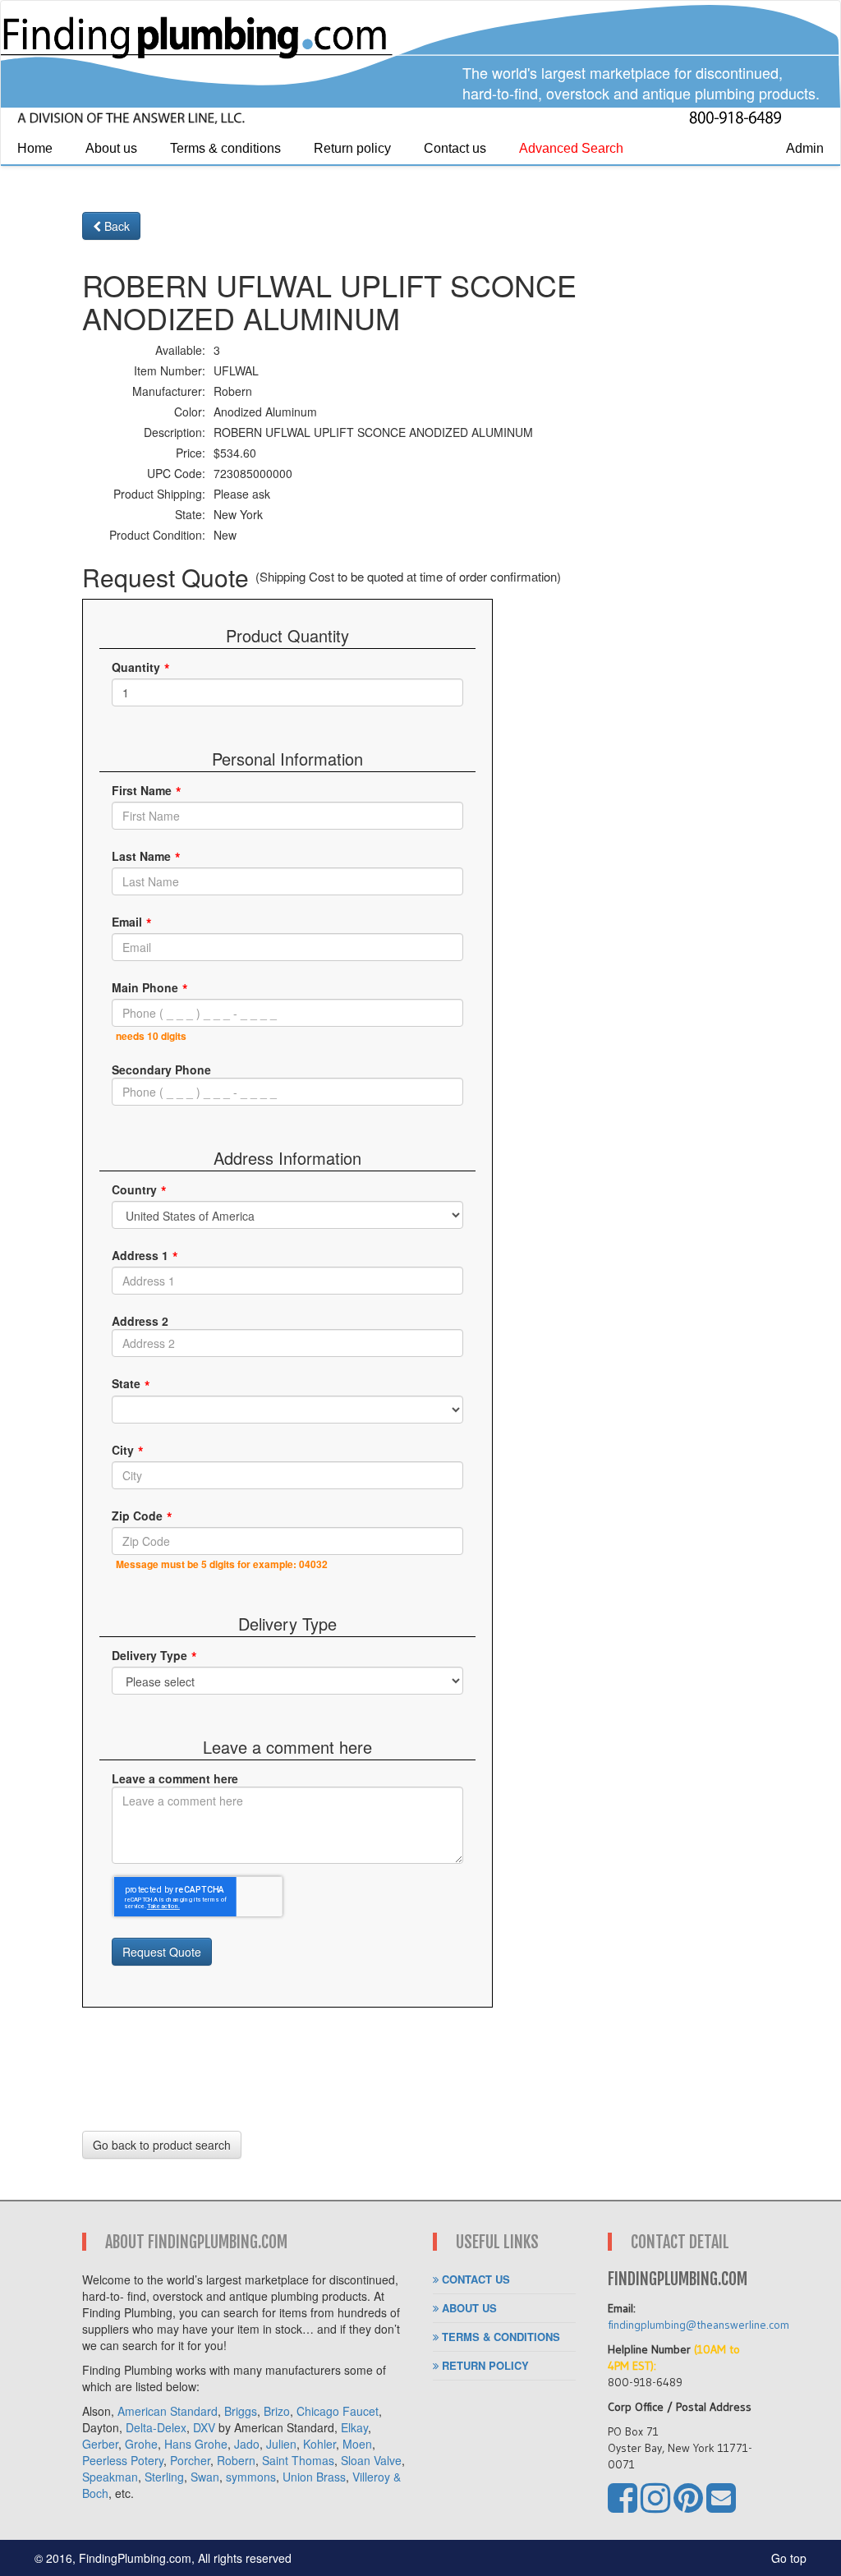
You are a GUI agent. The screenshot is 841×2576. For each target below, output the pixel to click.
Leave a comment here (175, 1778)
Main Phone (145, 987)
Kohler (319, 2444)
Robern (236, 2460)
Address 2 (140, 1321)
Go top (789, 2558)
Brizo (277, 2411)
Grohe (141, 2444)
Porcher (190, 2460)
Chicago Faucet (338, 2411)
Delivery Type (149, 1655)
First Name (142, 790)
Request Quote (162, 1952)
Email (127, 922)
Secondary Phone (161, 1069)
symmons (251, 2477)
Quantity (136, 667)
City (123, 1450)
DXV (204, 2427)
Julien (281, 2444)
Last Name (141, 856)
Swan (205, 2477)
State (126, 1383)
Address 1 (140, 1255)
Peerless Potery (123, 2460)
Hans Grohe (196, 2444)
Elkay (354, 2427)
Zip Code (137, 1516)
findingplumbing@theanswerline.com (699, 2325)
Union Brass (314, 2477)
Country (134, 1189)
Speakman (110, 2477)
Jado (247, 2444)
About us (111, 148)
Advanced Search (571, 148)
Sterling (164, 2477)
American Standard (168, 2411)
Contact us (455, 148)
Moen (357, 2444)
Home (35, 148)
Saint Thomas (298, 2460)
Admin (805, 148)
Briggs (241, 2411)
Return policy (352, 148)
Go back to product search (162, 2145)
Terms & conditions (225, 148)
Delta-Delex (156, 2427)
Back (115, 226)
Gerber (100, 2444)
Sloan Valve (371, 2460)
